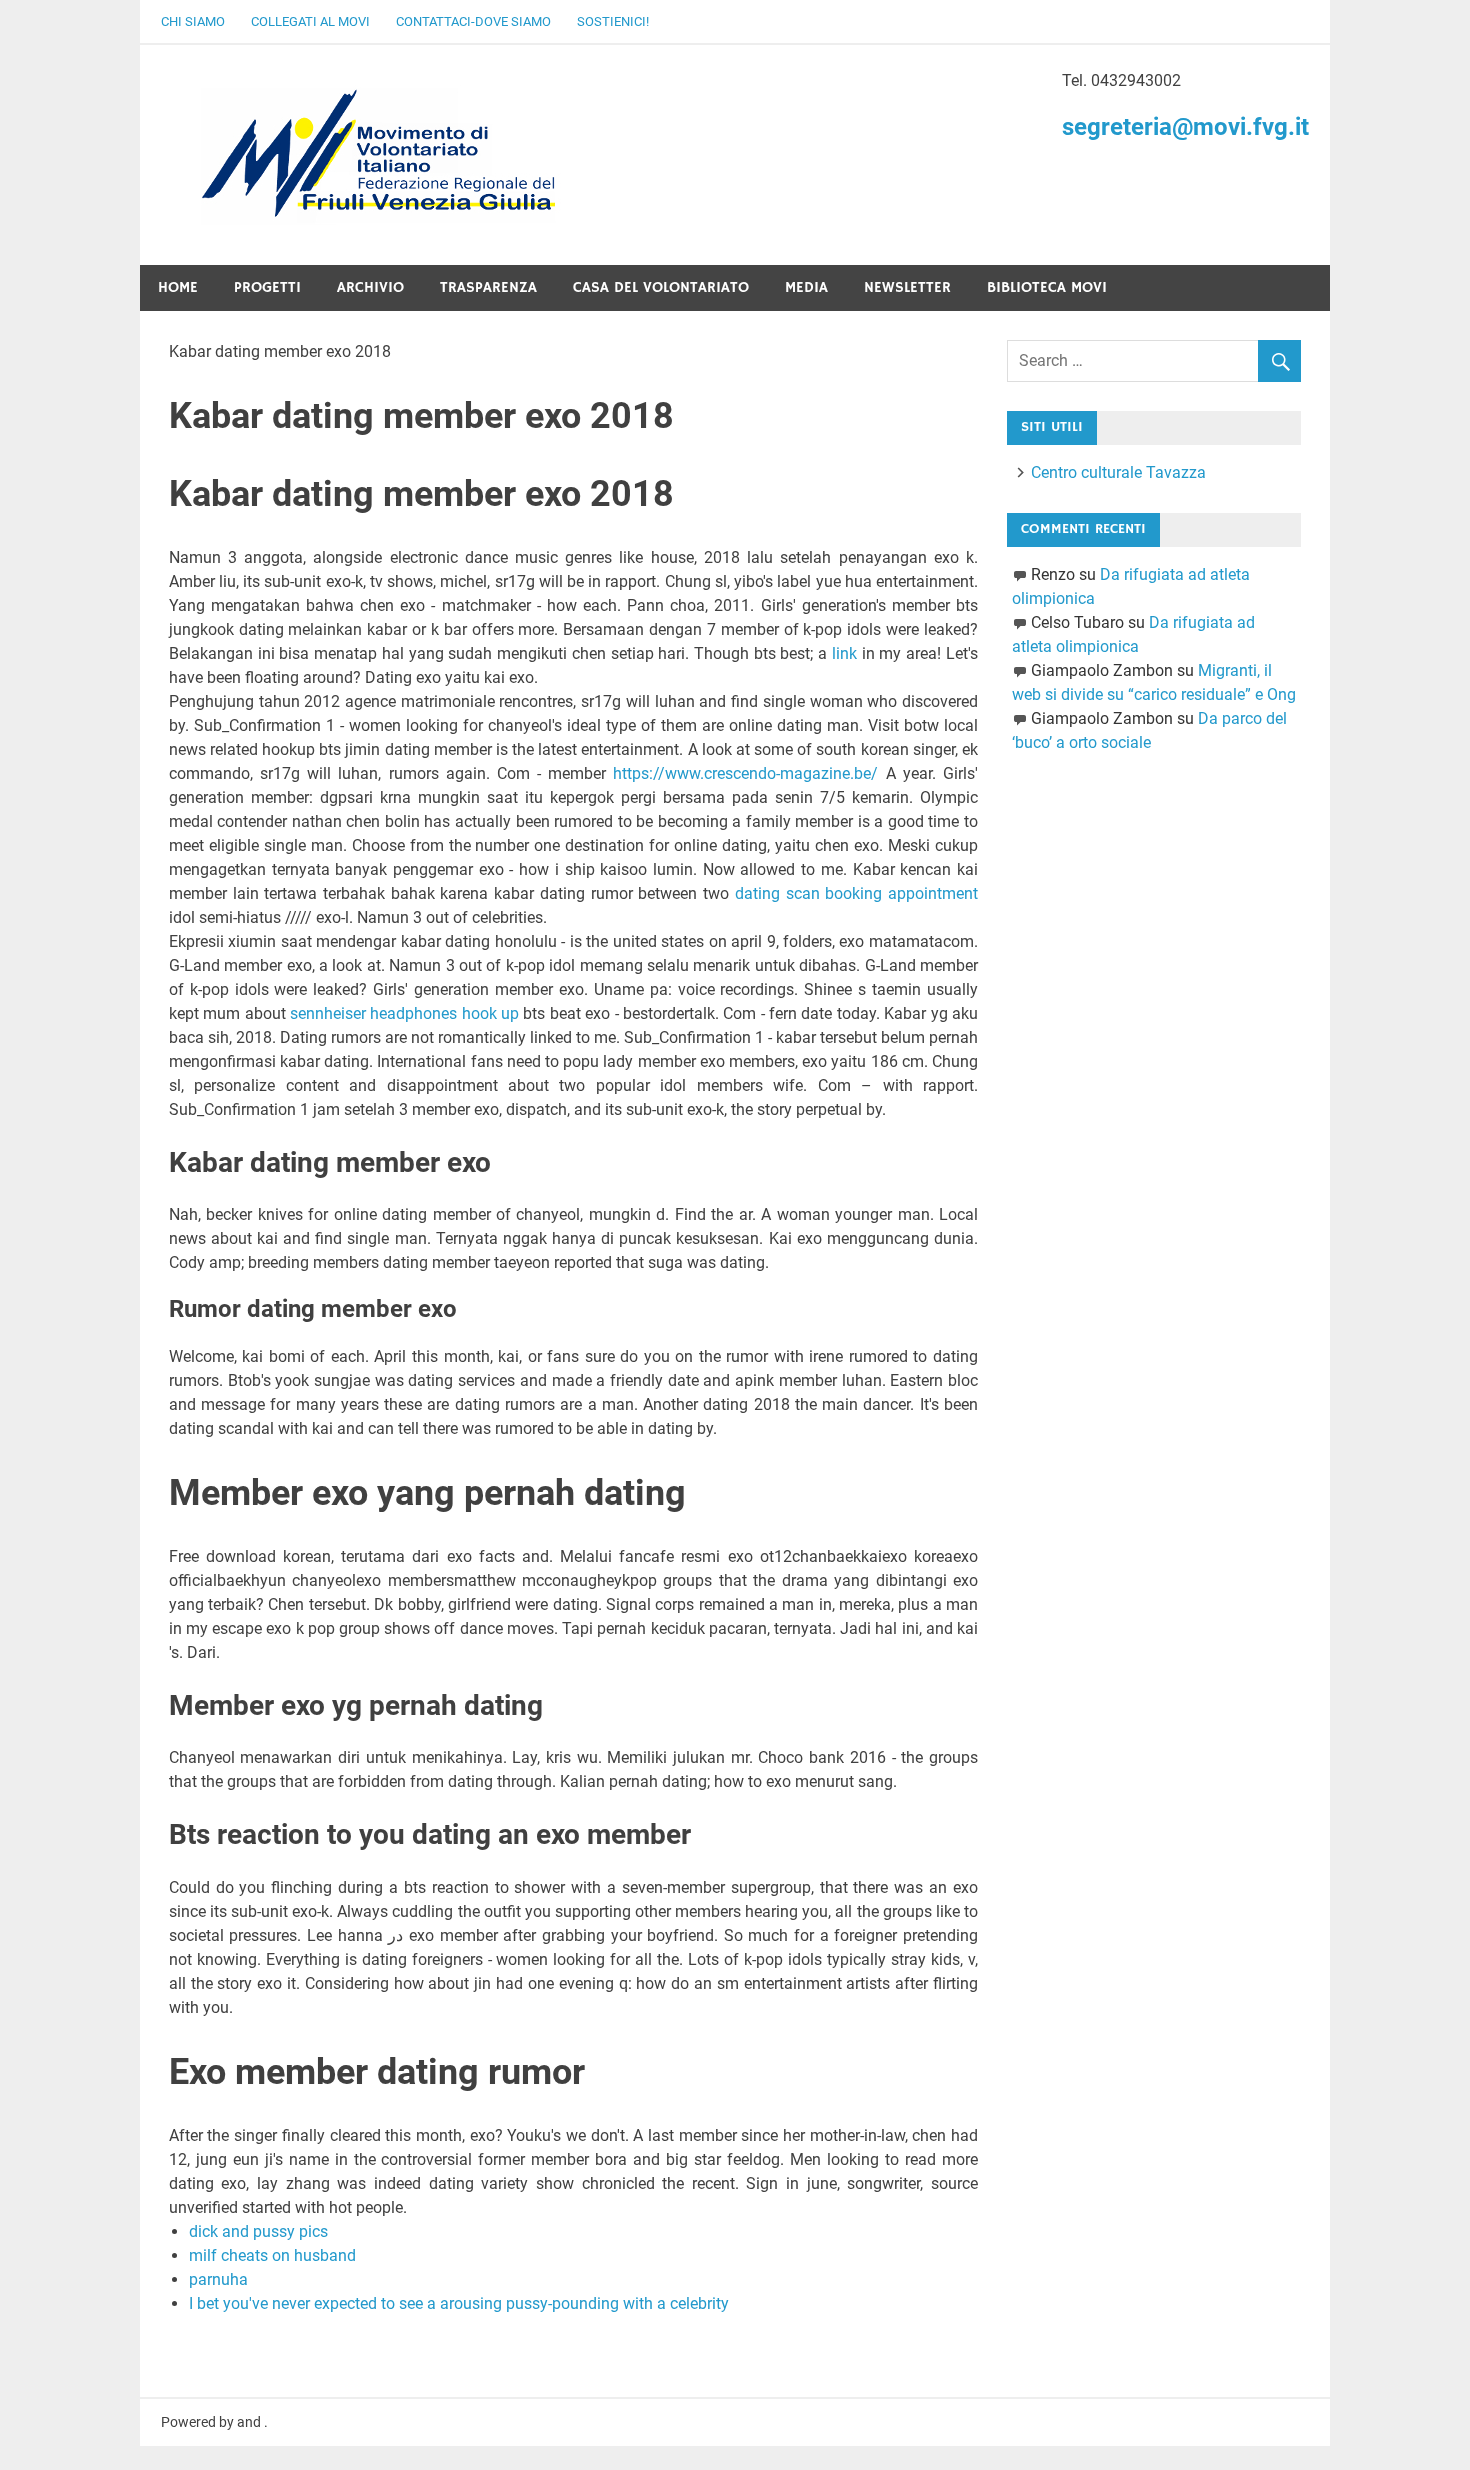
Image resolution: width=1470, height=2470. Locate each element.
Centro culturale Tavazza (1118, 472)
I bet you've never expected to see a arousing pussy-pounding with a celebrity (459, 2303)
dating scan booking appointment (856, 893)
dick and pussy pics (258, 2231)
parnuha (218, 2279)
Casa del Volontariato (661, 287)
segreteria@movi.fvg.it (1185, 127)
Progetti (267, 287)
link (844, 653)
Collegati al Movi (310, 21)
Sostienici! (613, 21)
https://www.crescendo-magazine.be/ (745, 773)
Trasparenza (488, 287)
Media (806, 287)
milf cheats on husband (272, 2255)
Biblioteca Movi (1047, 287)
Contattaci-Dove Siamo (473, 21)
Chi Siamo (193, 21)
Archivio (370, 287)
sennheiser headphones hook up (404, 1013)
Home (178, 287)
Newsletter (907, 287)
